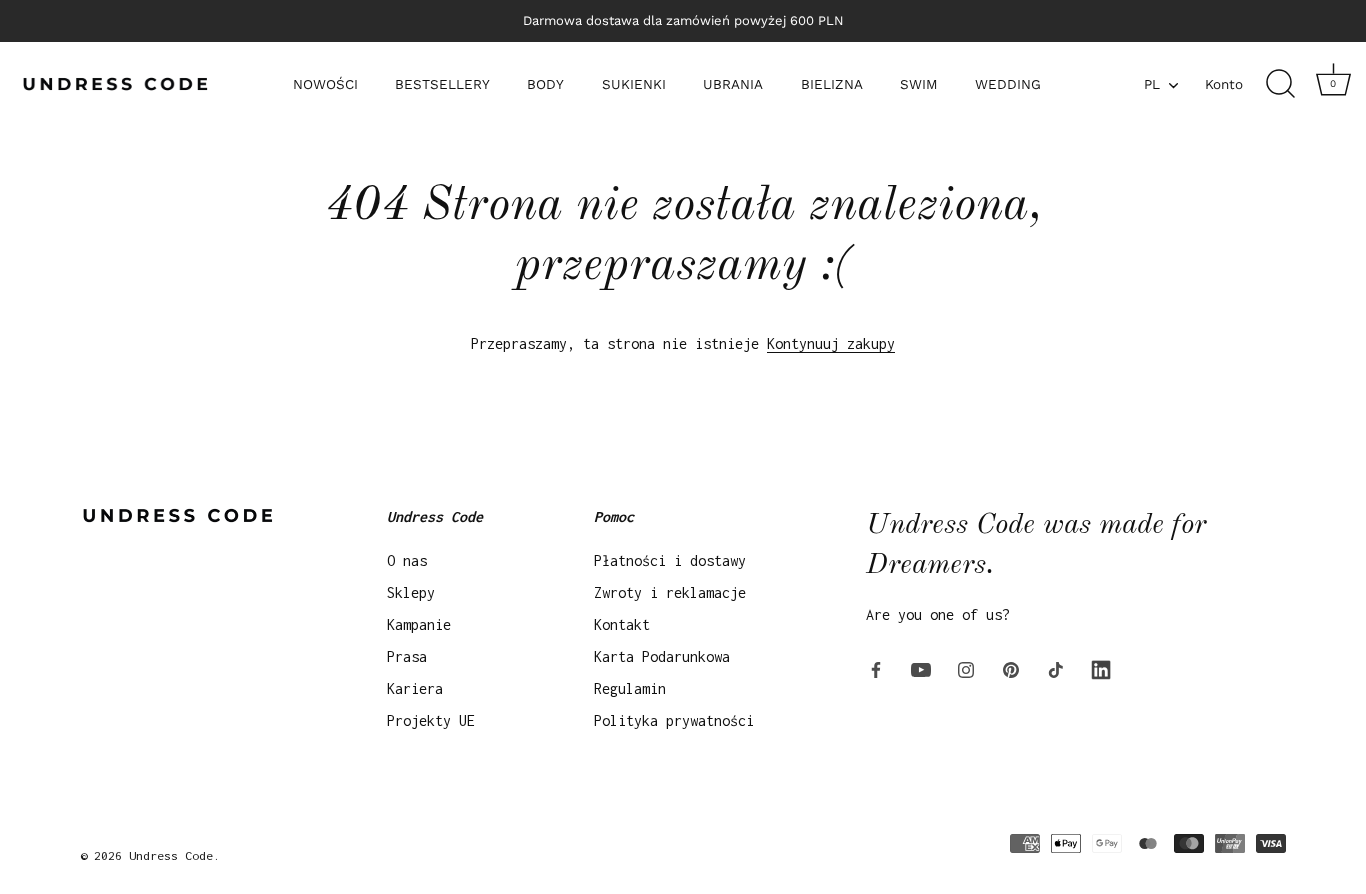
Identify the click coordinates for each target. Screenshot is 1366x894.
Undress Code (171, 855)
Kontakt (622, 624)
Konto (1224, 84)
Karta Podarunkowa (662, 656)
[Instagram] (966, 668)
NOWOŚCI (325, 84)
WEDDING (1008, 84)
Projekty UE (431, 720)
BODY (545, 84)
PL (1152, 84)
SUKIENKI (634, 84)
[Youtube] (921, 668)
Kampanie (419, 624)
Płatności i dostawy (670, 560)
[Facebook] (876, 668)
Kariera (415, 688)
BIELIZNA (832, 84)
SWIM (919, 84)
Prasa (407, 656)
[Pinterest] (1011, 668)
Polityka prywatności (674, 720)
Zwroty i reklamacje (670, 592)
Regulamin (630, 688)
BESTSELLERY (442, 84)
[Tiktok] (1056, 668)
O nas (407, 560)
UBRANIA (733, 84)
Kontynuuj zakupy (831, 343)
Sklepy (411, 592)
